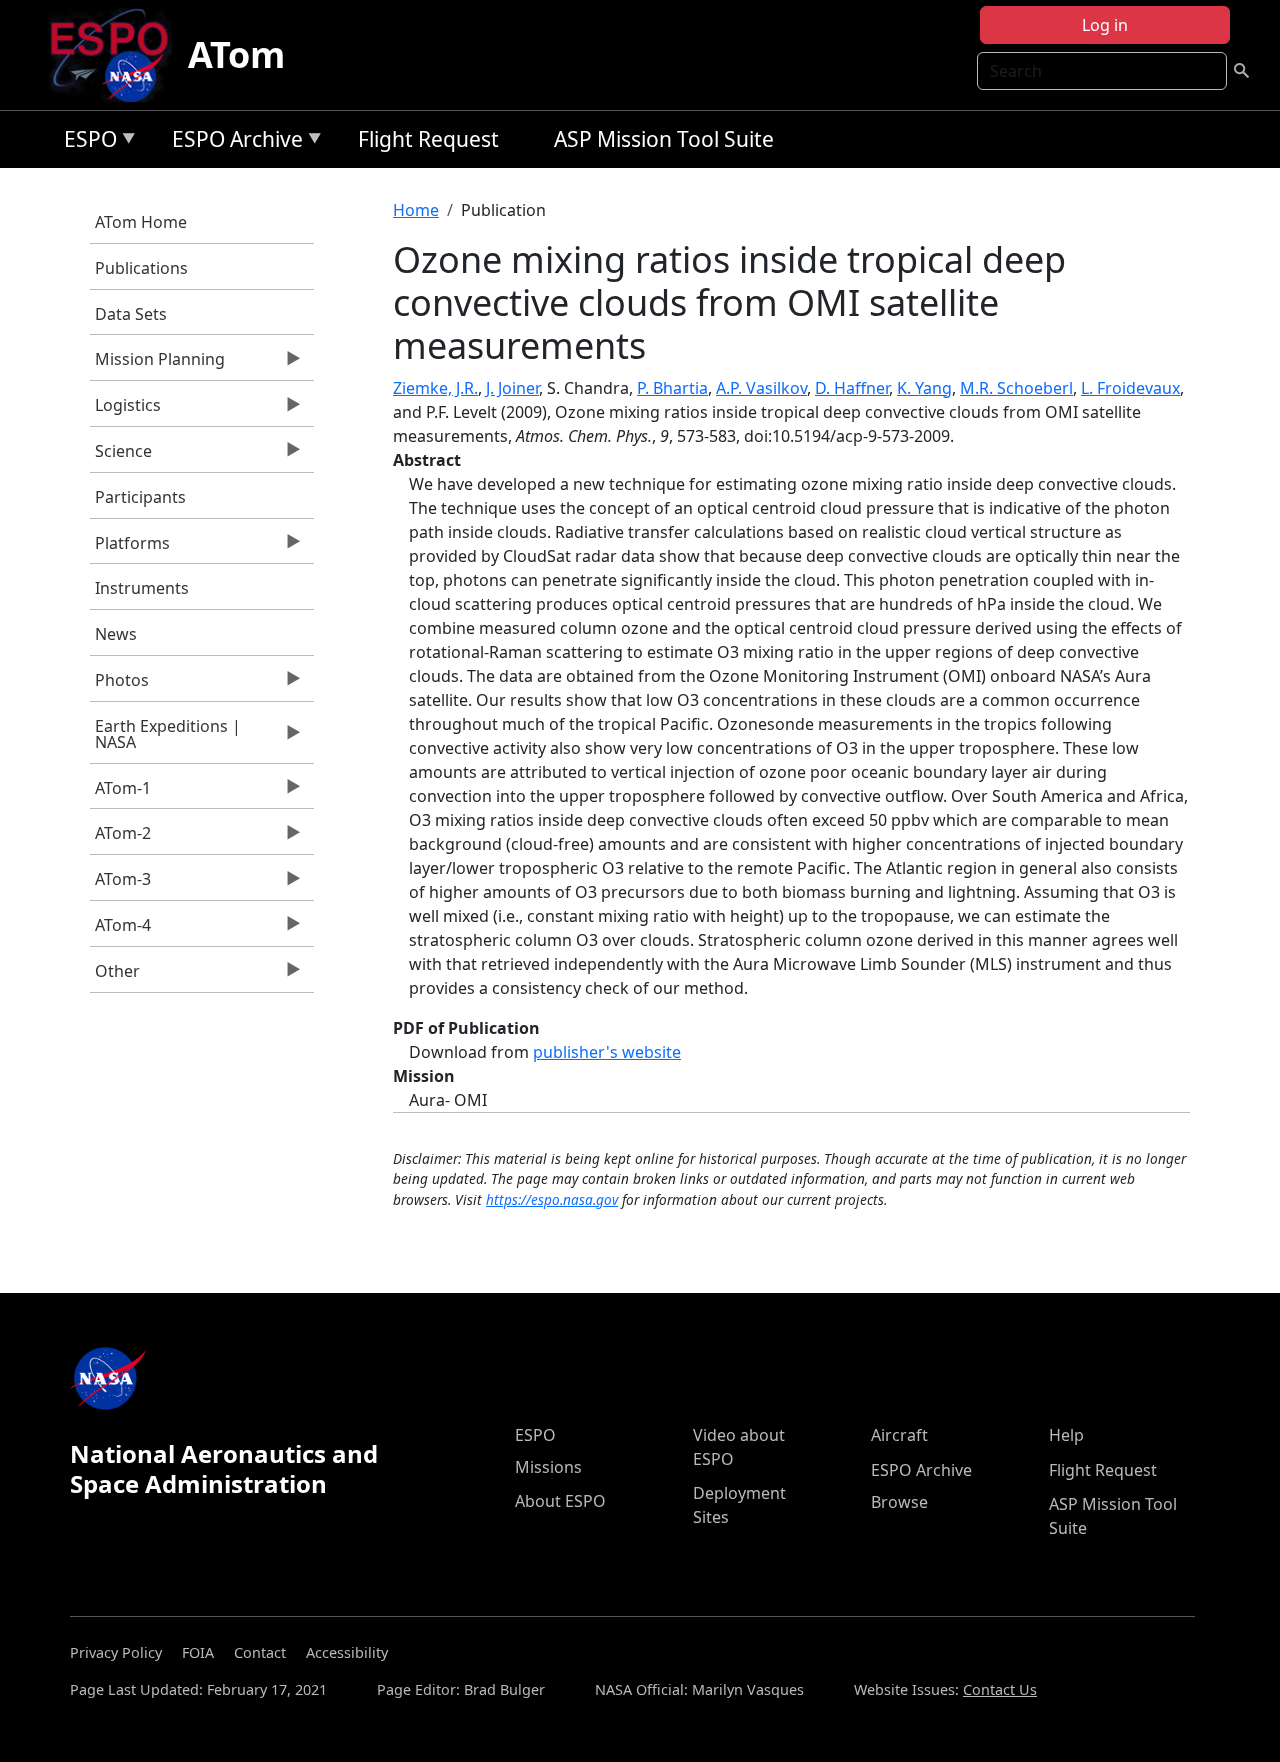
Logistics (125, 410)
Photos (119, 685)
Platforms (130, 548)
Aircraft (899, 1435)
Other (115, 976)
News (116, 634)
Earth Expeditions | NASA (165, 739)
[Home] (117, 55)
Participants (140, 497)
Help (1066, 1435)
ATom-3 (120, 884)
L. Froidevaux (1130, 388)
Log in (1105, 25)
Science (121, 456)
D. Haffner (852, 388)
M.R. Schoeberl (1016, 388)
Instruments (142, 588)
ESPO (85, 142)
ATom (236, 54)
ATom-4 (120, 930)
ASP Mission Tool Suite (664, 139)
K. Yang (924, 388)
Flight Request (428, 139)
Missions (548, 1467)
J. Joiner (512, 388)
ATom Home (141, 222)
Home (416, 210)
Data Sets (131, 314)
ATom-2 (120, 838)
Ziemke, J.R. (435, 388)
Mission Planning (157, 364)
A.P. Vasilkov (761, 388)
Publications (141, 268)
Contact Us (1000, 1689)
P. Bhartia (672, 388)
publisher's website (607, 1052)
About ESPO (560, 1501)
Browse (899, 1502)
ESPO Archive (232, 142)
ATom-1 (120, 793)
